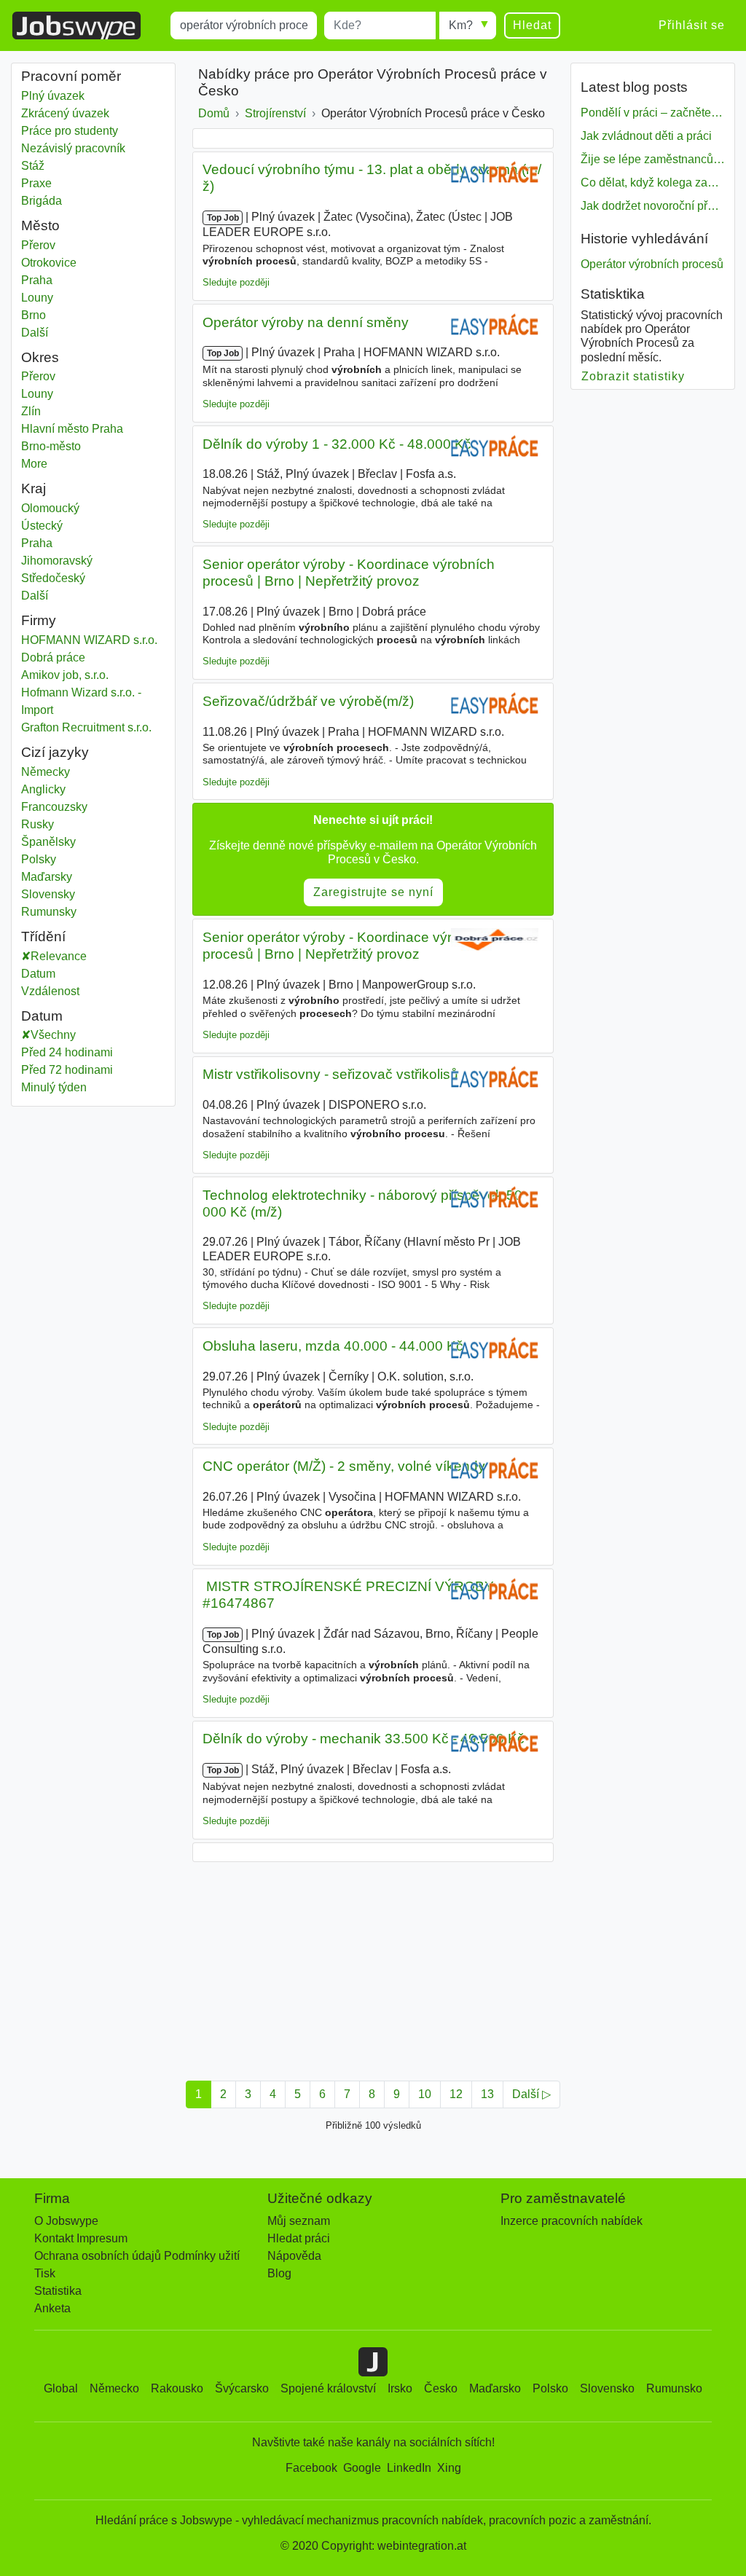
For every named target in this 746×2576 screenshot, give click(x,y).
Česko (441, 2388)
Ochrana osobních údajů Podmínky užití (137, 2256)
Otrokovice (93, 263)
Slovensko (607, 2388)
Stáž (33, 166)
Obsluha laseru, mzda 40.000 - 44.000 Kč (333, 1346)
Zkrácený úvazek (65, 113)
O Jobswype (66, 2221)
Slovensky (48, 894)
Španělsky (48, 842)
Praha (93, 280)
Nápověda (294, 2256)
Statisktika (613, 294)
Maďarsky (47, 877)
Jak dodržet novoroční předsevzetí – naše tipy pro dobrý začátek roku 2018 (653, 206)
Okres (40, 357)
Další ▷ (531, 2094)
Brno (93, 315)
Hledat (532, 25)
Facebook (311, 2468)
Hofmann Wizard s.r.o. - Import (81, 701)
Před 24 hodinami (67, 1052)
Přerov (93, 245)
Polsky (39, 859)
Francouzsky (54, 807)
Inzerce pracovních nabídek (572, 2221)
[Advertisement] (373, 1967)
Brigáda (42, 201)
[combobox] (244, 25)
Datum (38, 974)
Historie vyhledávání (644, 239)
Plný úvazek (53, 96)
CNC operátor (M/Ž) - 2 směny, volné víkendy (344, 1466)
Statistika (58, 2291)
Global (61, 2388)
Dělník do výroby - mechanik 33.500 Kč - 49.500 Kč (364, 1739)
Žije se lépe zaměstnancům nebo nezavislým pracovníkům (653, 159)
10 (425, 2094)
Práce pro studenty (70, 131)
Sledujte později (236, 282)
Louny (93, 298)
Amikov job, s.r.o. (65, 675)
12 (456, 2094)
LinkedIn (409, 2468)
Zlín (93, 411)
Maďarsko (495, 2388)
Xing (449, 2468)
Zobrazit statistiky (633, 376)
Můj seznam (299, 2221)
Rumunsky (49, 912)
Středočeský (93, 578)
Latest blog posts (634, 87)
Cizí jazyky (55, 752)
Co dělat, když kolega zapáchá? (653, 182)
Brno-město (93, 446)
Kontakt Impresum (81, 2238)
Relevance (59, 956)
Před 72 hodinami (67, 1070)
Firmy (39, 620)
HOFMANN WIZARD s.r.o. (89, 640)
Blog (279, 2273)
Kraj (34, 488)
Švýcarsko (242, 2388)
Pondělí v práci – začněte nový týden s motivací (653, 113)
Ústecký (93, 526)
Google (362, 2468)
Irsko (400, 2388)
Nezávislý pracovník (73, 148)
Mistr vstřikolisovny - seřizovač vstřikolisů (330, 1074)
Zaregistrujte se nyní (373, 892)
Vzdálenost (50, 991)
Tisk (45, 2273)
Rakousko (177, 2388)
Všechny (53, 1035)
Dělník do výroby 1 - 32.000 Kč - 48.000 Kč (337, 444)
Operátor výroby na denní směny (306, 322)
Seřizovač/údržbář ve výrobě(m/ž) (308, 701)
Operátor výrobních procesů (652, 264)
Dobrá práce (53, 657)
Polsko (550, 2388)
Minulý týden (54, 1087)
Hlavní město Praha (93, 429)
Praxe (36, 183)
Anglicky (43, 789)
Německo (114, 2388)
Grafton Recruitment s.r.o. (86, 727)
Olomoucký (93, 508)
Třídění (43, 936)
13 (487, 2094)
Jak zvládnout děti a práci (646, 136)
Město (40, 225)
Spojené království (328, 2388)
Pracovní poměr (71, 76)
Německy (46, 772)
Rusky (38, 824)
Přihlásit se (692, 25)
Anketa (52, 2308)
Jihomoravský (93, 561)
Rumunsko (674, 2388)
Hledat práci (299, 2238)
